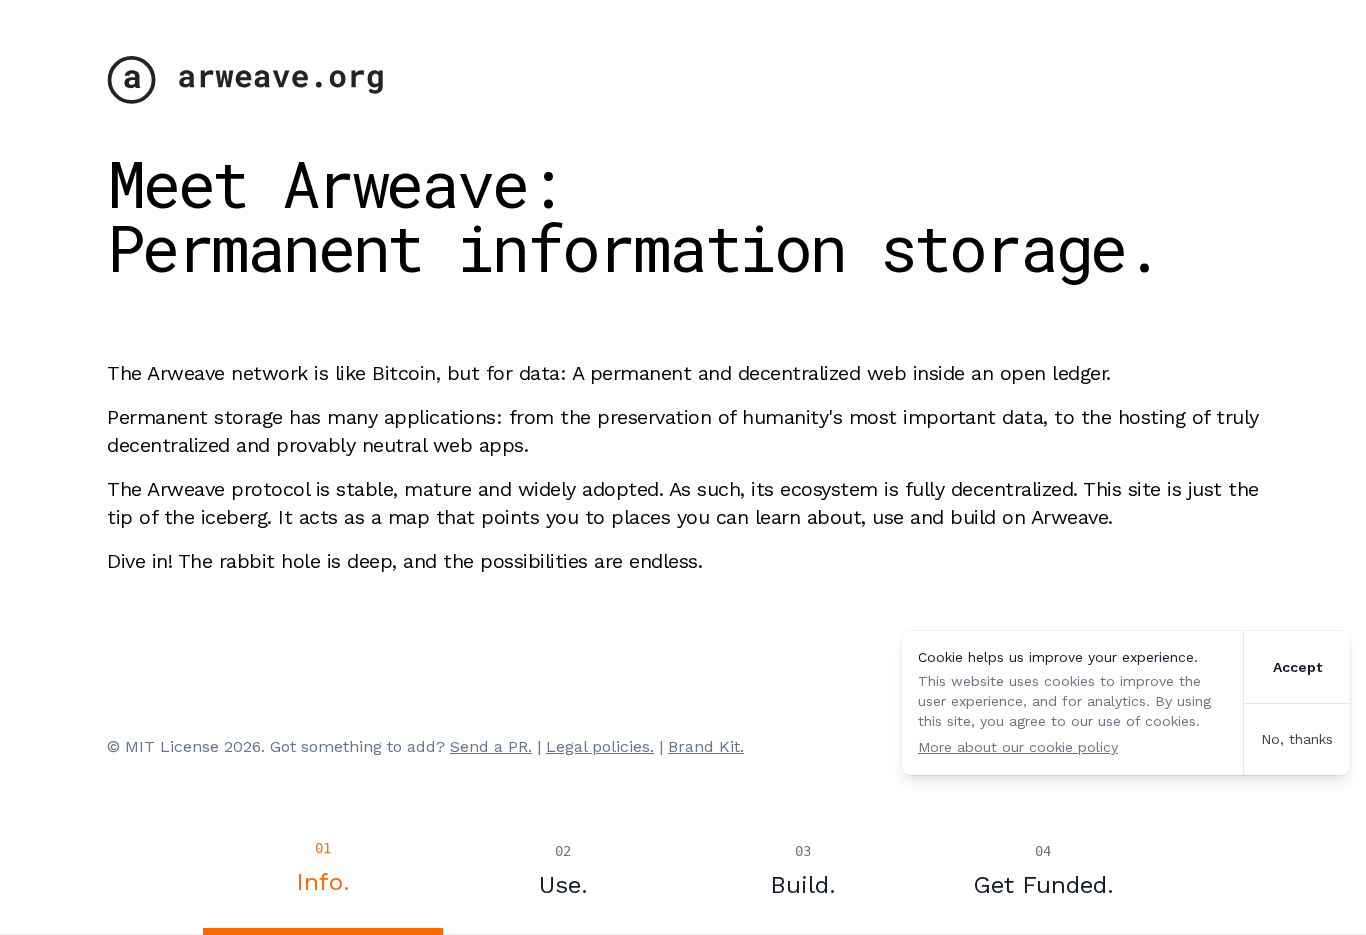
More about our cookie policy (1018, 747)
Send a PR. (491, 746)
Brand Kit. (706, 746)
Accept (1297, 667)
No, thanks (1297, 739)
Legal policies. (600, 746)
